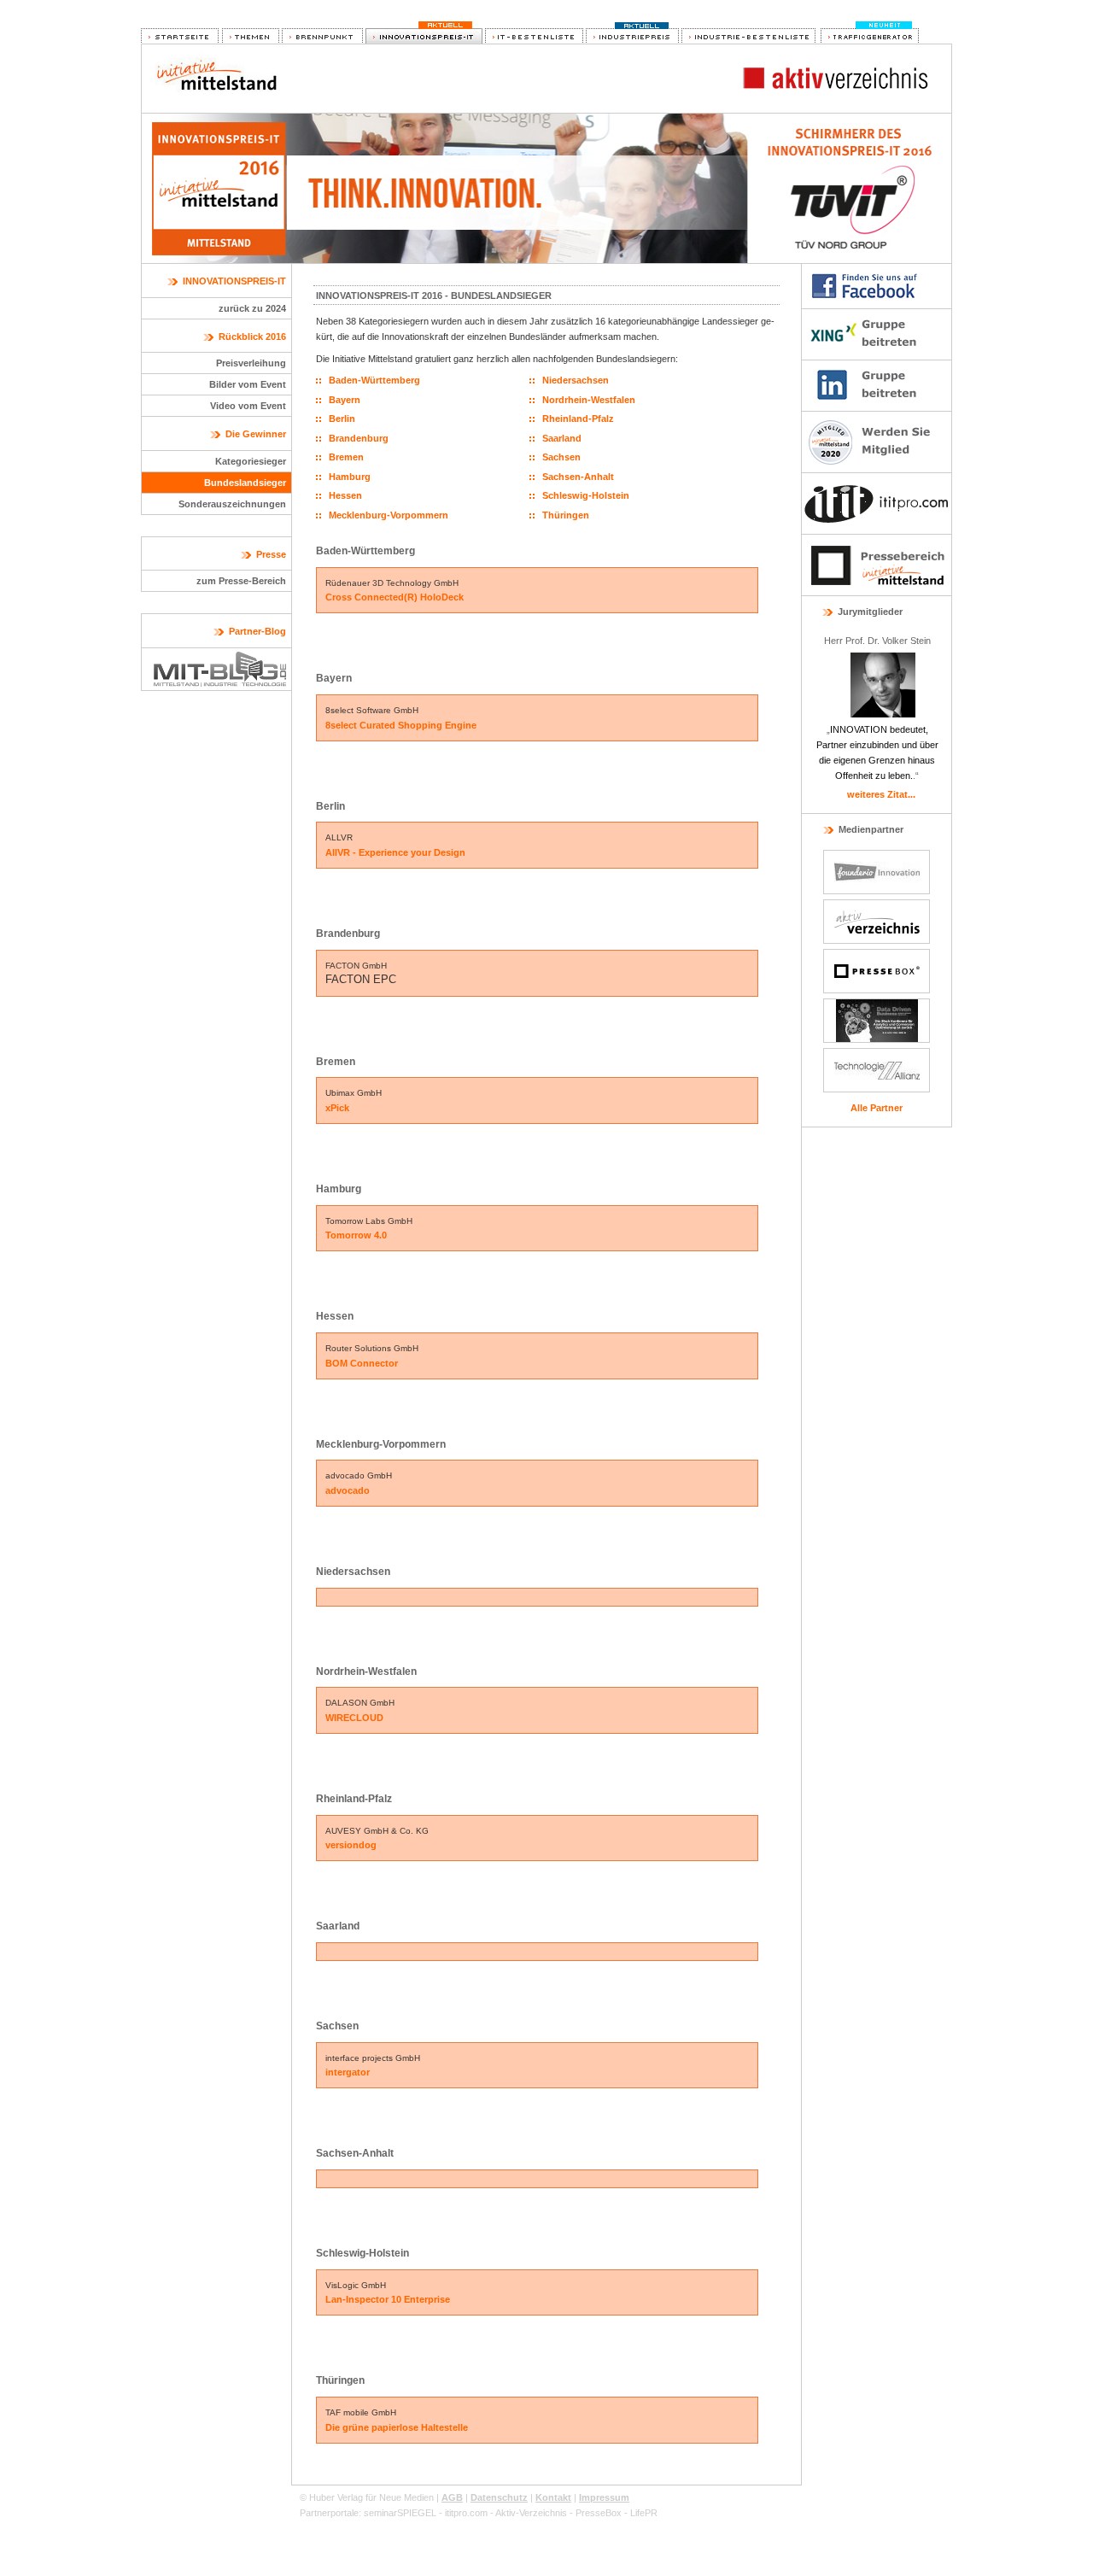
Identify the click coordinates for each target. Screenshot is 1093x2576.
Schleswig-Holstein (586, 495)
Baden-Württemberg (374, 380)
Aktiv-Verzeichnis (531, 2513)
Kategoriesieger (251, 461)
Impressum (604, 2497)
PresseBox (599, 2513)
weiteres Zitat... (881, 794)
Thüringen (566, 515)
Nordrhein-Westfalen (589, 400)
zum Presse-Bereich (241, 581)
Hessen (345, 495)
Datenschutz (499, 2497)
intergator (348, 2072)
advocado (348, 1490)
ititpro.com (466, 2513)
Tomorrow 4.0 (356, 1235)
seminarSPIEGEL (400, 2513)
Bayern (345, 400)
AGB (452, 2497)
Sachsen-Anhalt (578, 477)
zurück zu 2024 (252, 308)
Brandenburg (359, 438)
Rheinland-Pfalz (578, 419)
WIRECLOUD (354, 1718)
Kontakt (553, 2497)
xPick (337, 1108)
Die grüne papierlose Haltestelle (397, 2427)
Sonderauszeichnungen (232, 504)
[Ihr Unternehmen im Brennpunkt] (322, 37)
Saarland (562, 438)
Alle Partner (877, 1108)
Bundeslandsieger (245, 483)
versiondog (351, 1845)
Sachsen (561, 457)
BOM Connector (362, 1363)
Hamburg (350, 477)
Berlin (342, 419)
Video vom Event (248, 406)
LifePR (644, 2513)
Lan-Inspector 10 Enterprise (388, 2299)
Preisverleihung (251, 363)
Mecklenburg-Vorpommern (389, 515)
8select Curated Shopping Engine (401, 725)
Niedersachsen (576, 380)
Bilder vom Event (248, 384)
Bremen (346, 457)
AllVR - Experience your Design (395, 852)
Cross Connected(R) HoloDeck (395, 597)
